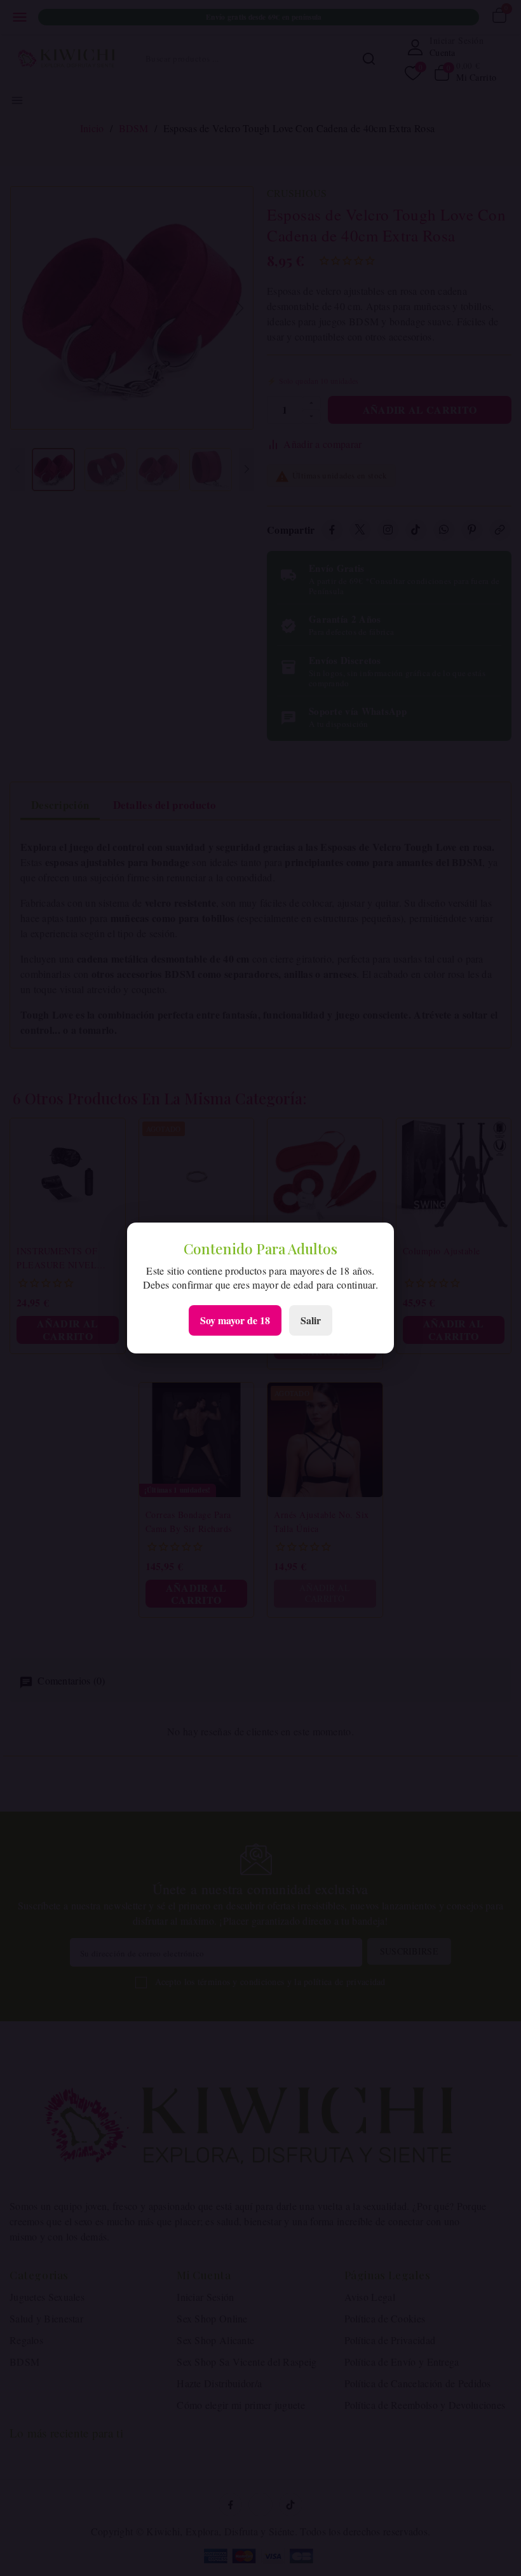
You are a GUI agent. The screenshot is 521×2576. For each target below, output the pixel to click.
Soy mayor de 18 (235, 1320)
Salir (311, 1320)
